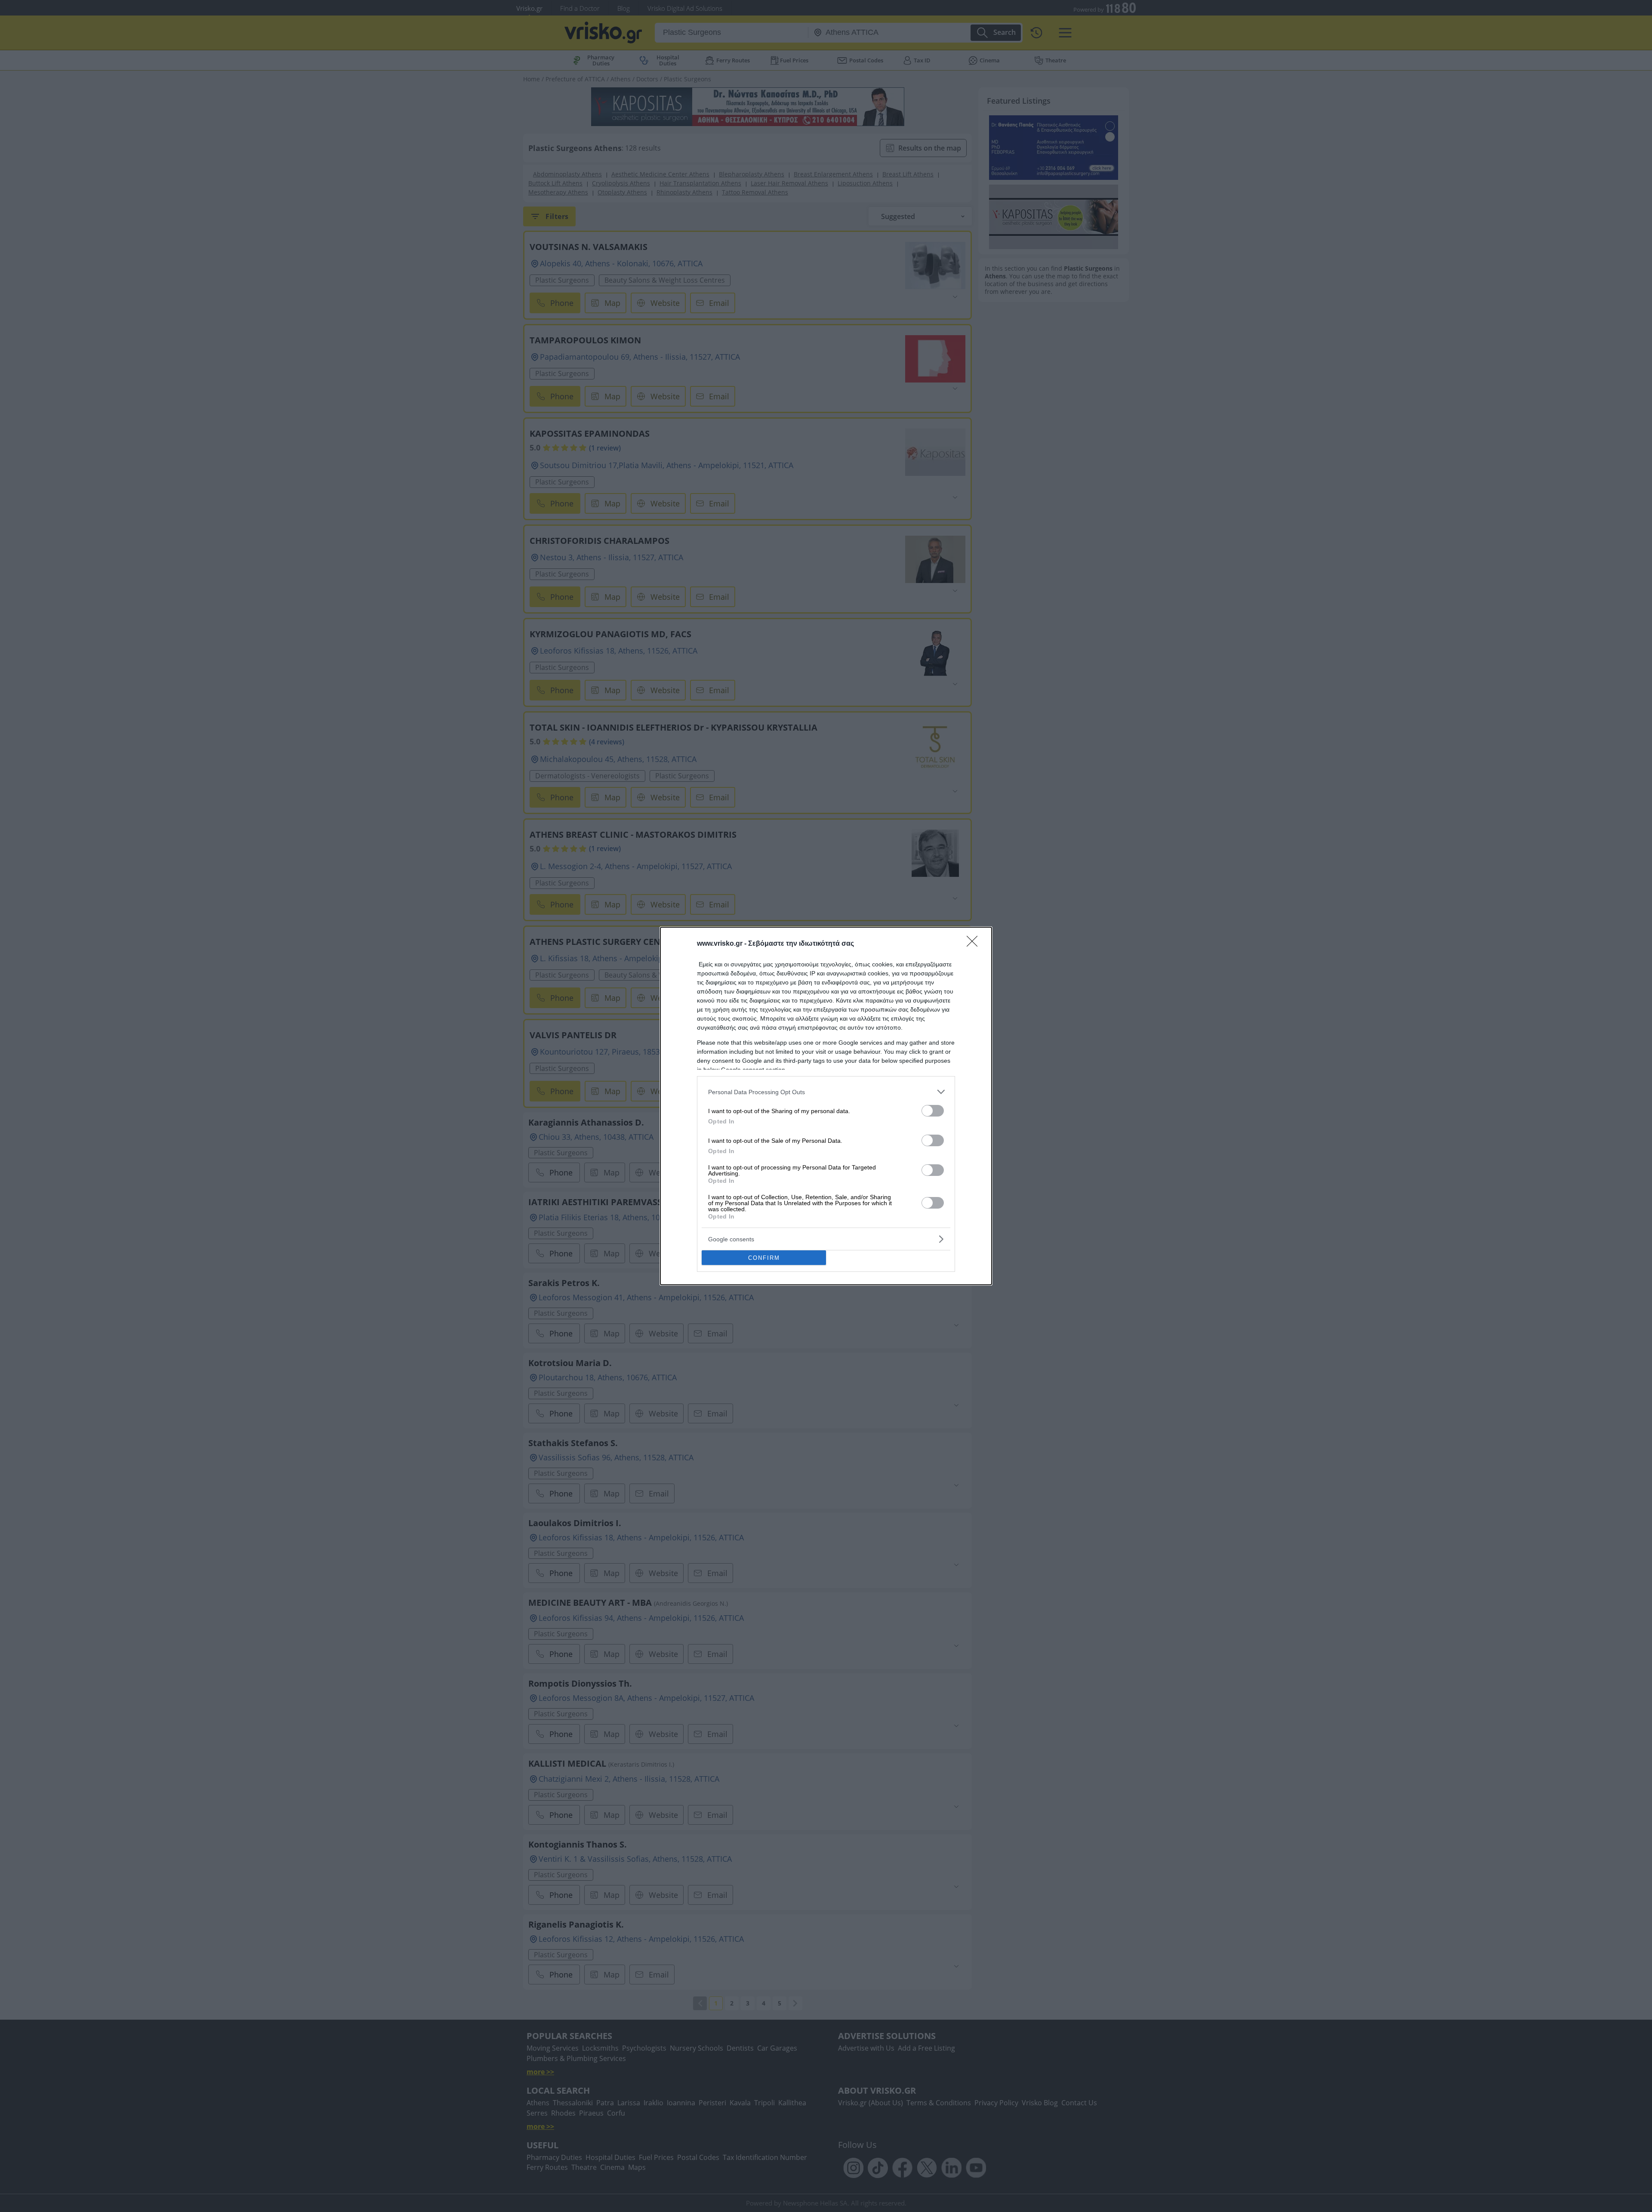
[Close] (975, 944)
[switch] (933, 1111)
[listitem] (826, 1092)
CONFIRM (764, 1258)
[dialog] (826, 1106)
